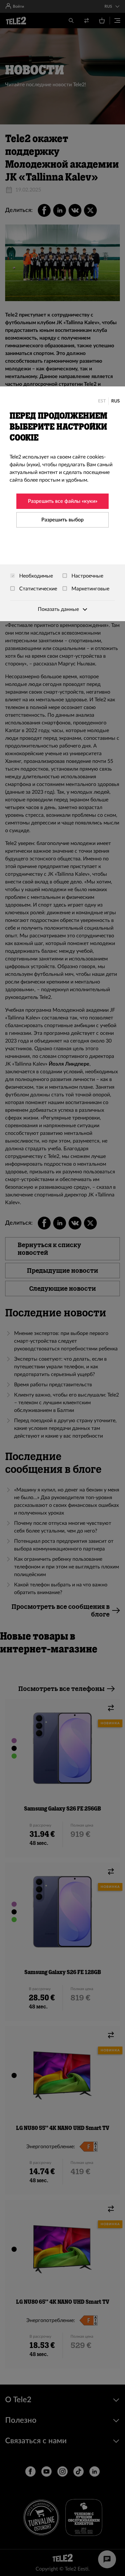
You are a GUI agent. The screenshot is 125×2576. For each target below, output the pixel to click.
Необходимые (35, 576)
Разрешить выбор (63, 520)
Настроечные (87, 576)
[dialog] (63, 504)
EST (102, 401)
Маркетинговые (90, 589)
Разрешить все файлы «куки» (63, 501)
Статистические (37, 589)
